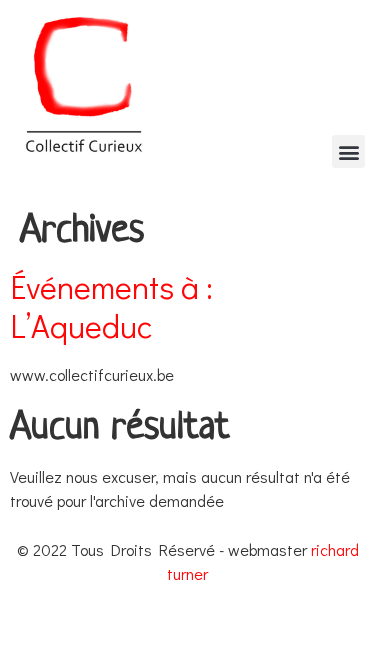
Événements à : (111, 306)
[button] (348, 151)
